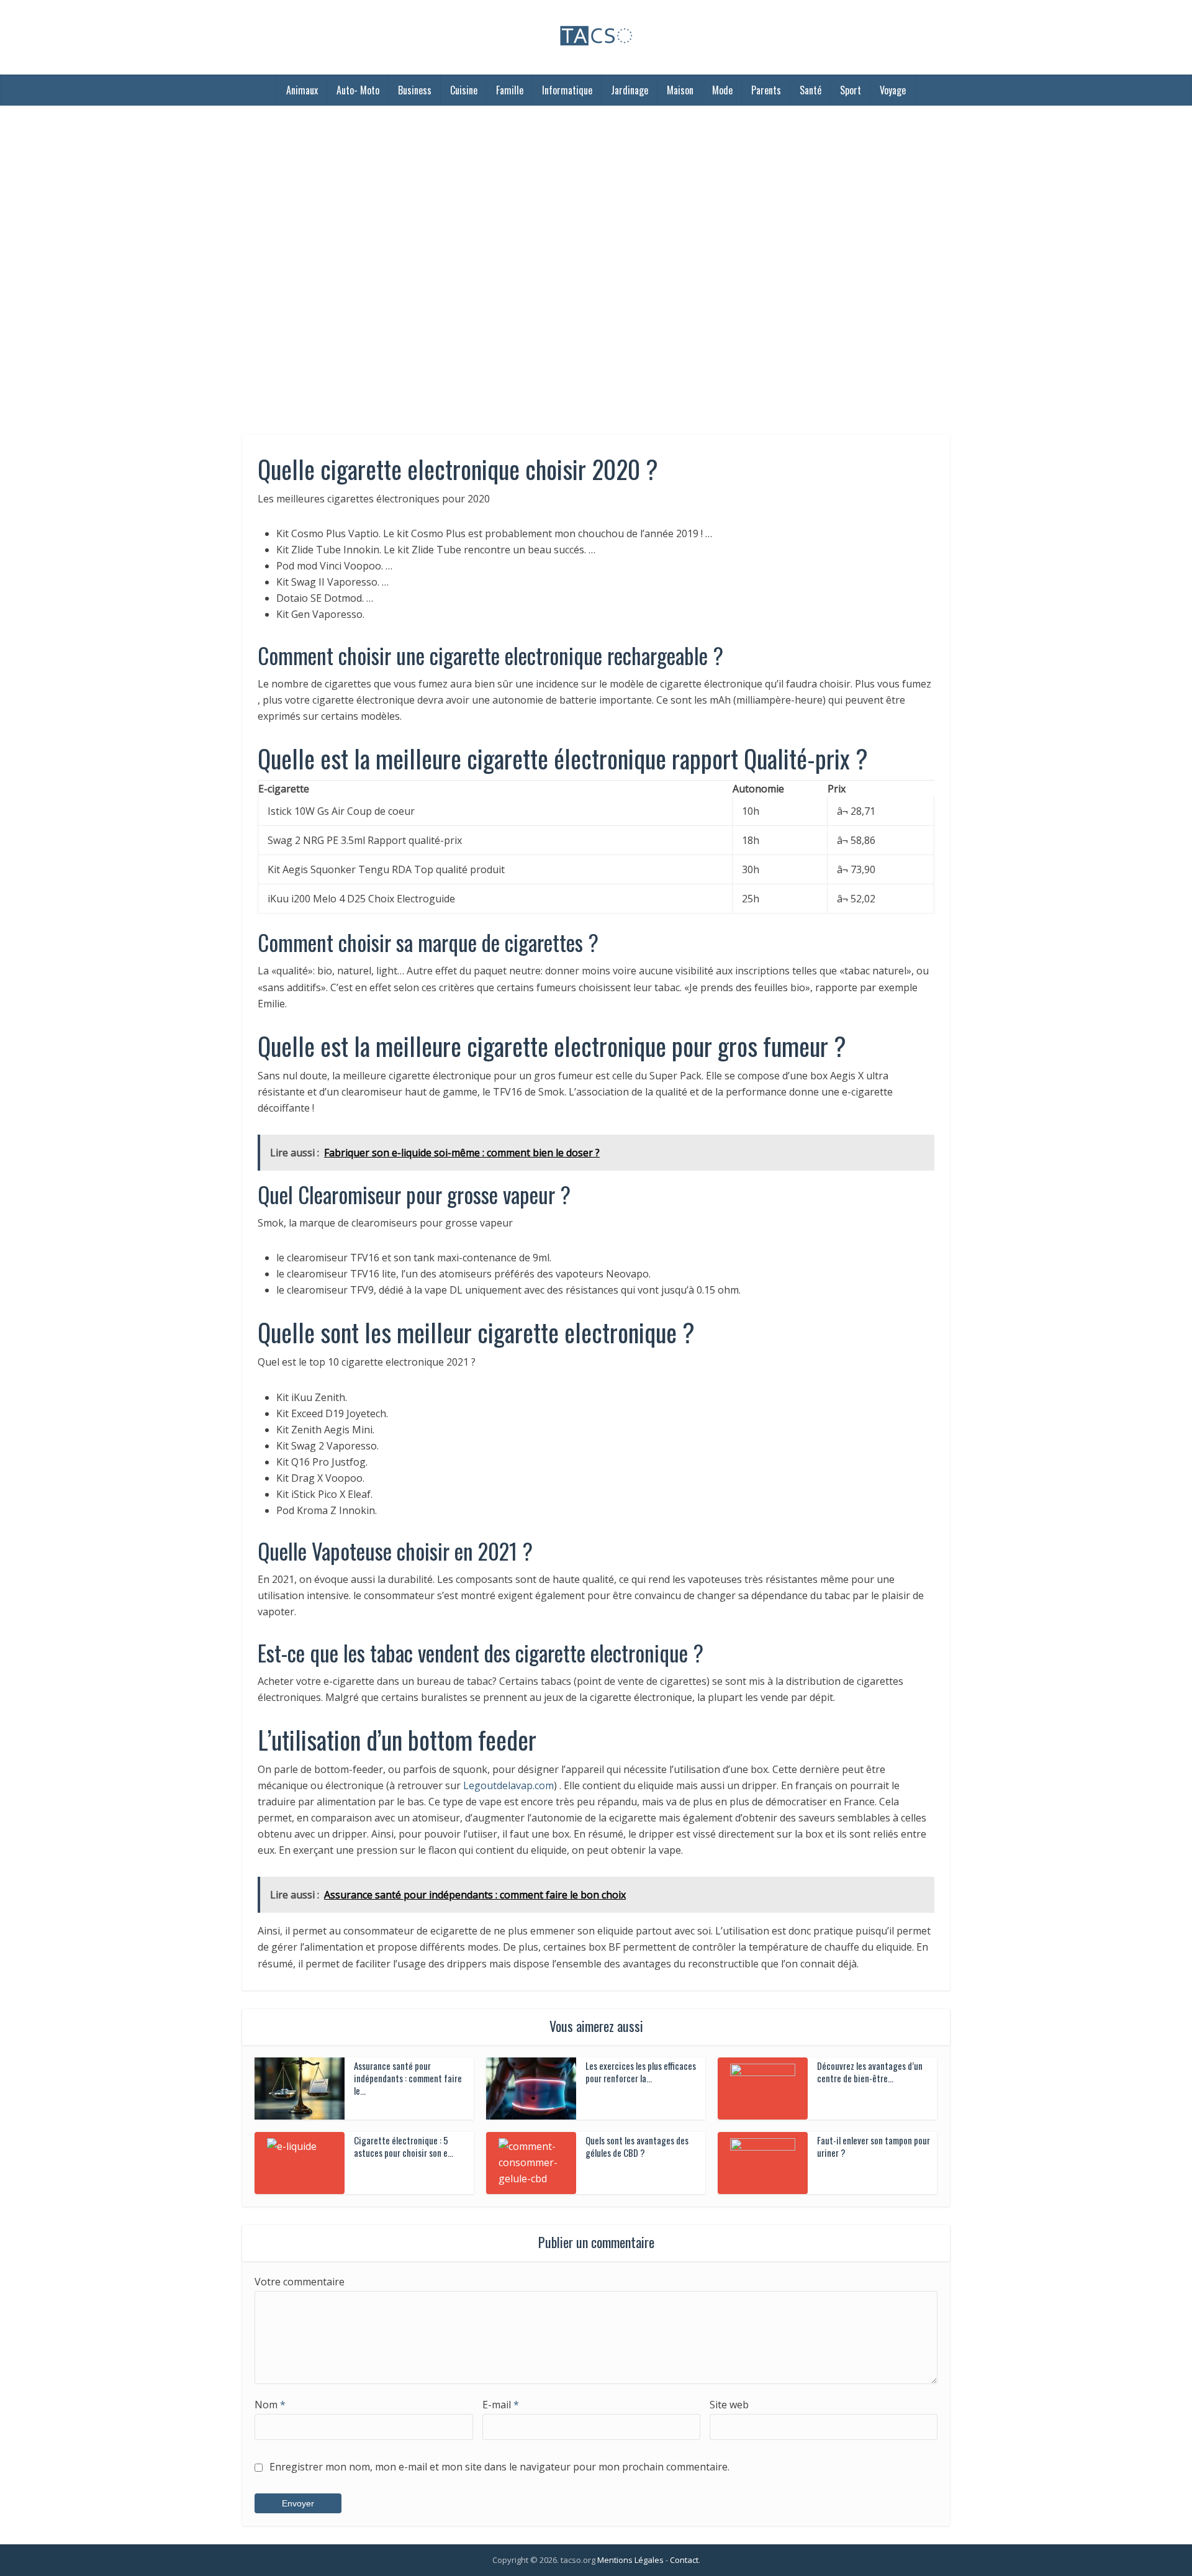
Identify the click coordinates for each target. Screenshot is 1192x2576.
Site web (729, 2405)
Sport (851, 90)
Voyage (893, 90)
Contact (684, 2560)
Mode (722, 90)
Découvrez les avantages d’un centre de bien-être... (870, 2072)
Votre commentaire (300, 2282)
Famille (510, 90)
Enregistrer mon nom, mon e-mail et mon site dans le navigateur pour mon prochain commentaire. (499, 2467)
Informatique (567, 90)
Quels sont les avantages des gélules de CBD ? (637, 2146)
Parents (766, 90)
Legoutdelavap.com (508, 1785)
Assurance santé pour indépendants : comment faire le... (408, 2078)
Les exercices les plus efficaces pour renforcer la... (641, 2072)
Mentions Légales (630, 2560)
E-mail (501, 2405)
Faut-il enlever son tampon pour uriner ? (874, 2146)
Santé (810, 90)
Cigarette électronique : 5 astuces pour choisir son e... (404, 2146)
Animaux (302, 90)
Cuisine (464, 90)
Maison (680, 90)
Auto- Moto (358, 90)
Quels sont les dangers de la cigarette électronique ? (584, 2554)
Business (415, 90)
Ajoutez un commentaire (570, 296)
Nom (270, 2405)
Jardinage (630, 90)
